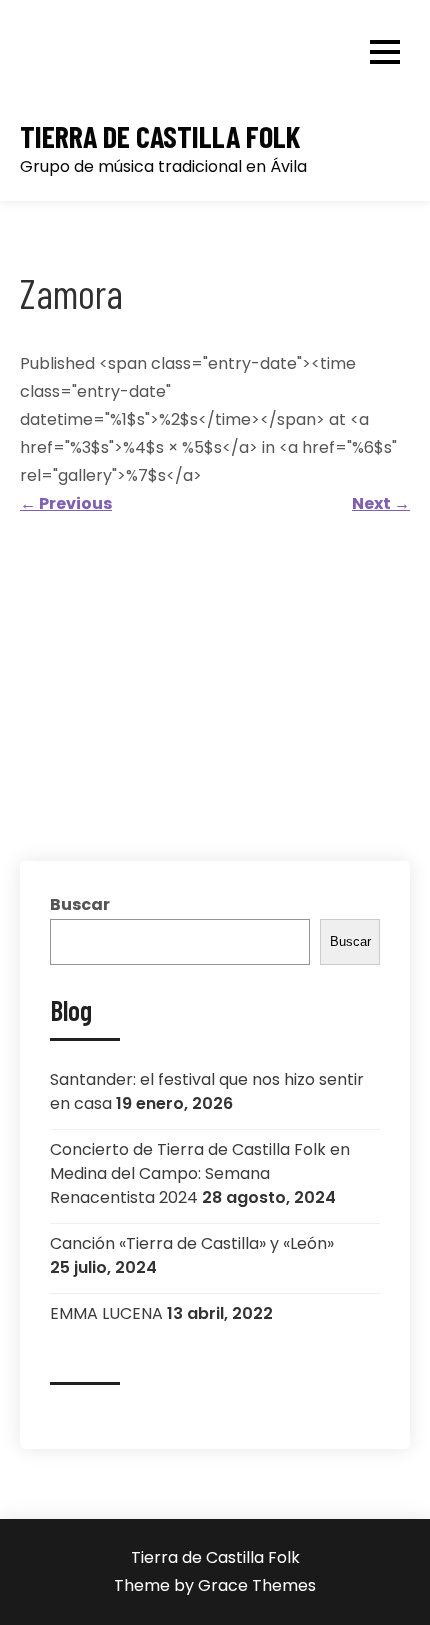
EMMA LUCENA (106, 1313)
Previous (66, 503)
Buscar (80, 904)
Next (381, 503)
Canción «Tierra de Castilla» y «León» (192, 1243)
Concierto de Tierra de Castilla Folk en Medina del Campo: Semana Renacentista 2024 (200, 1173)
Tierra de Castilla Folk (160, 136)
